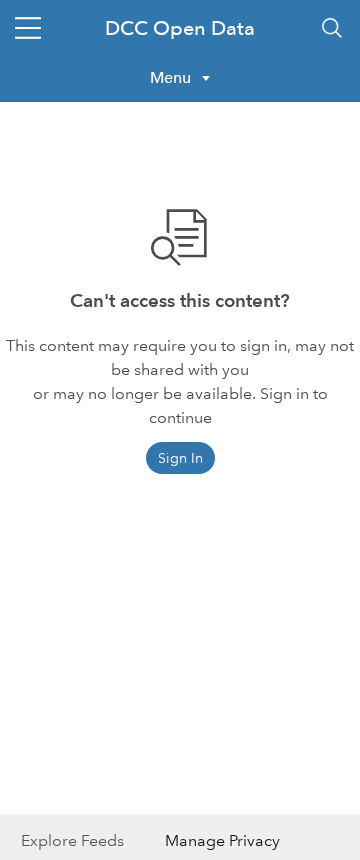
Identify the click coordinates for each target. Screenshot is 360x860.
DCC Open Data (180, 28)
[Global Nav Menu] (28, 28)
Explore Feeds (72, 840)
